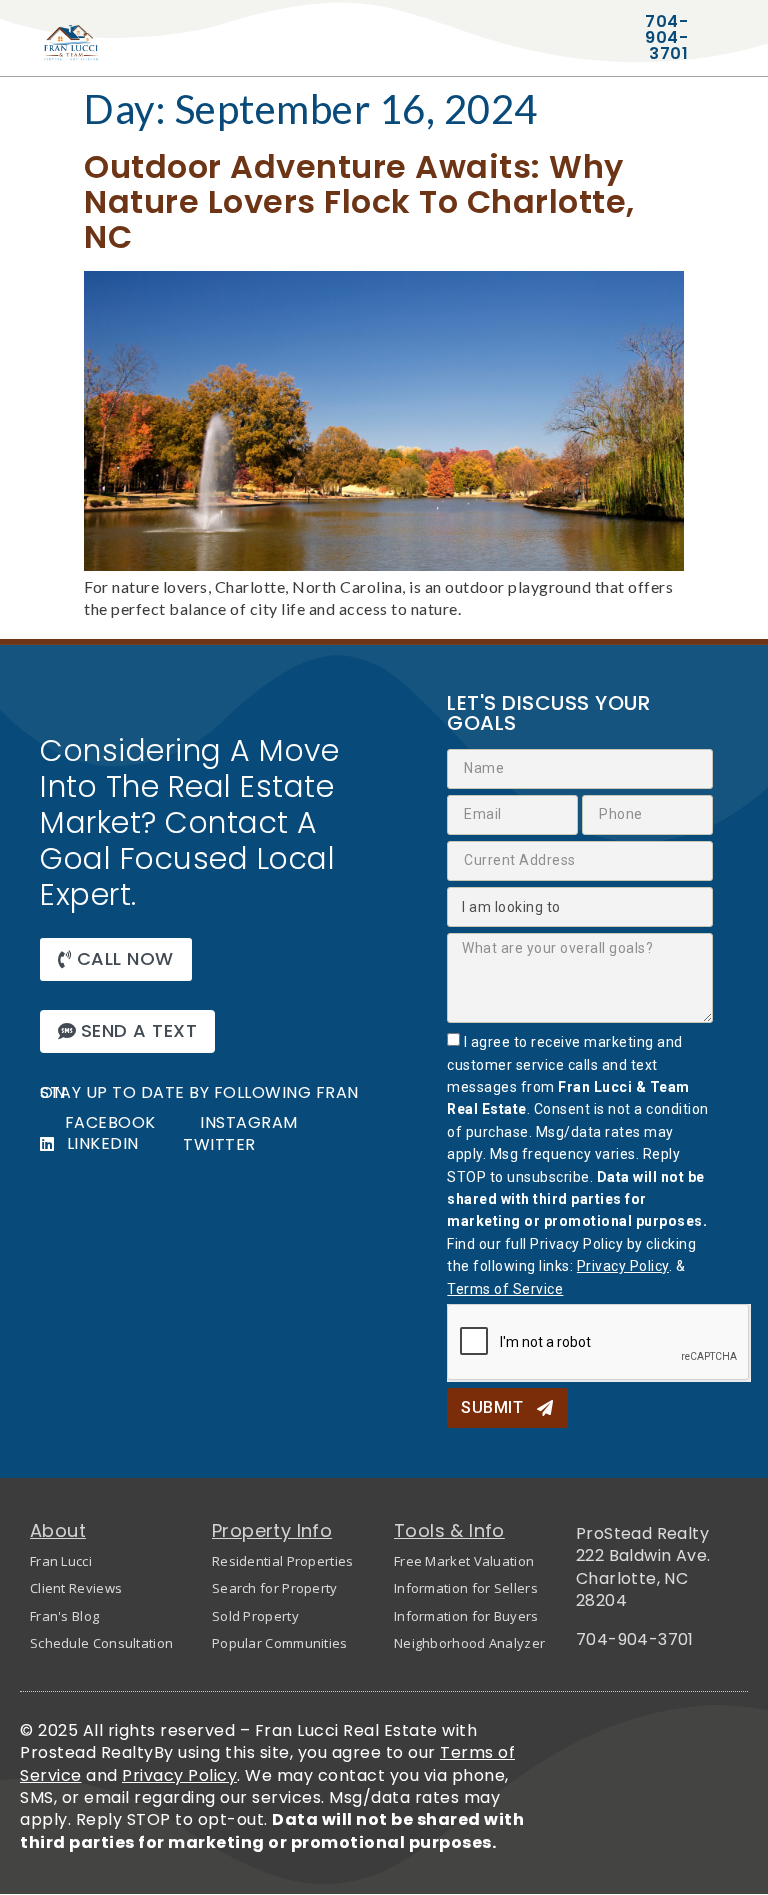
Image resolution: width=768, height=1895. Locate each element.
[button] (116, 959)
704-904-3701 (635, 1639)
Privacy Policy (623, 1266)
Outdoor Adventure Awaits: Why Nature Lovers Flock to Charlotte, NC (359, 201)
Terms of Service (505, 1289)
